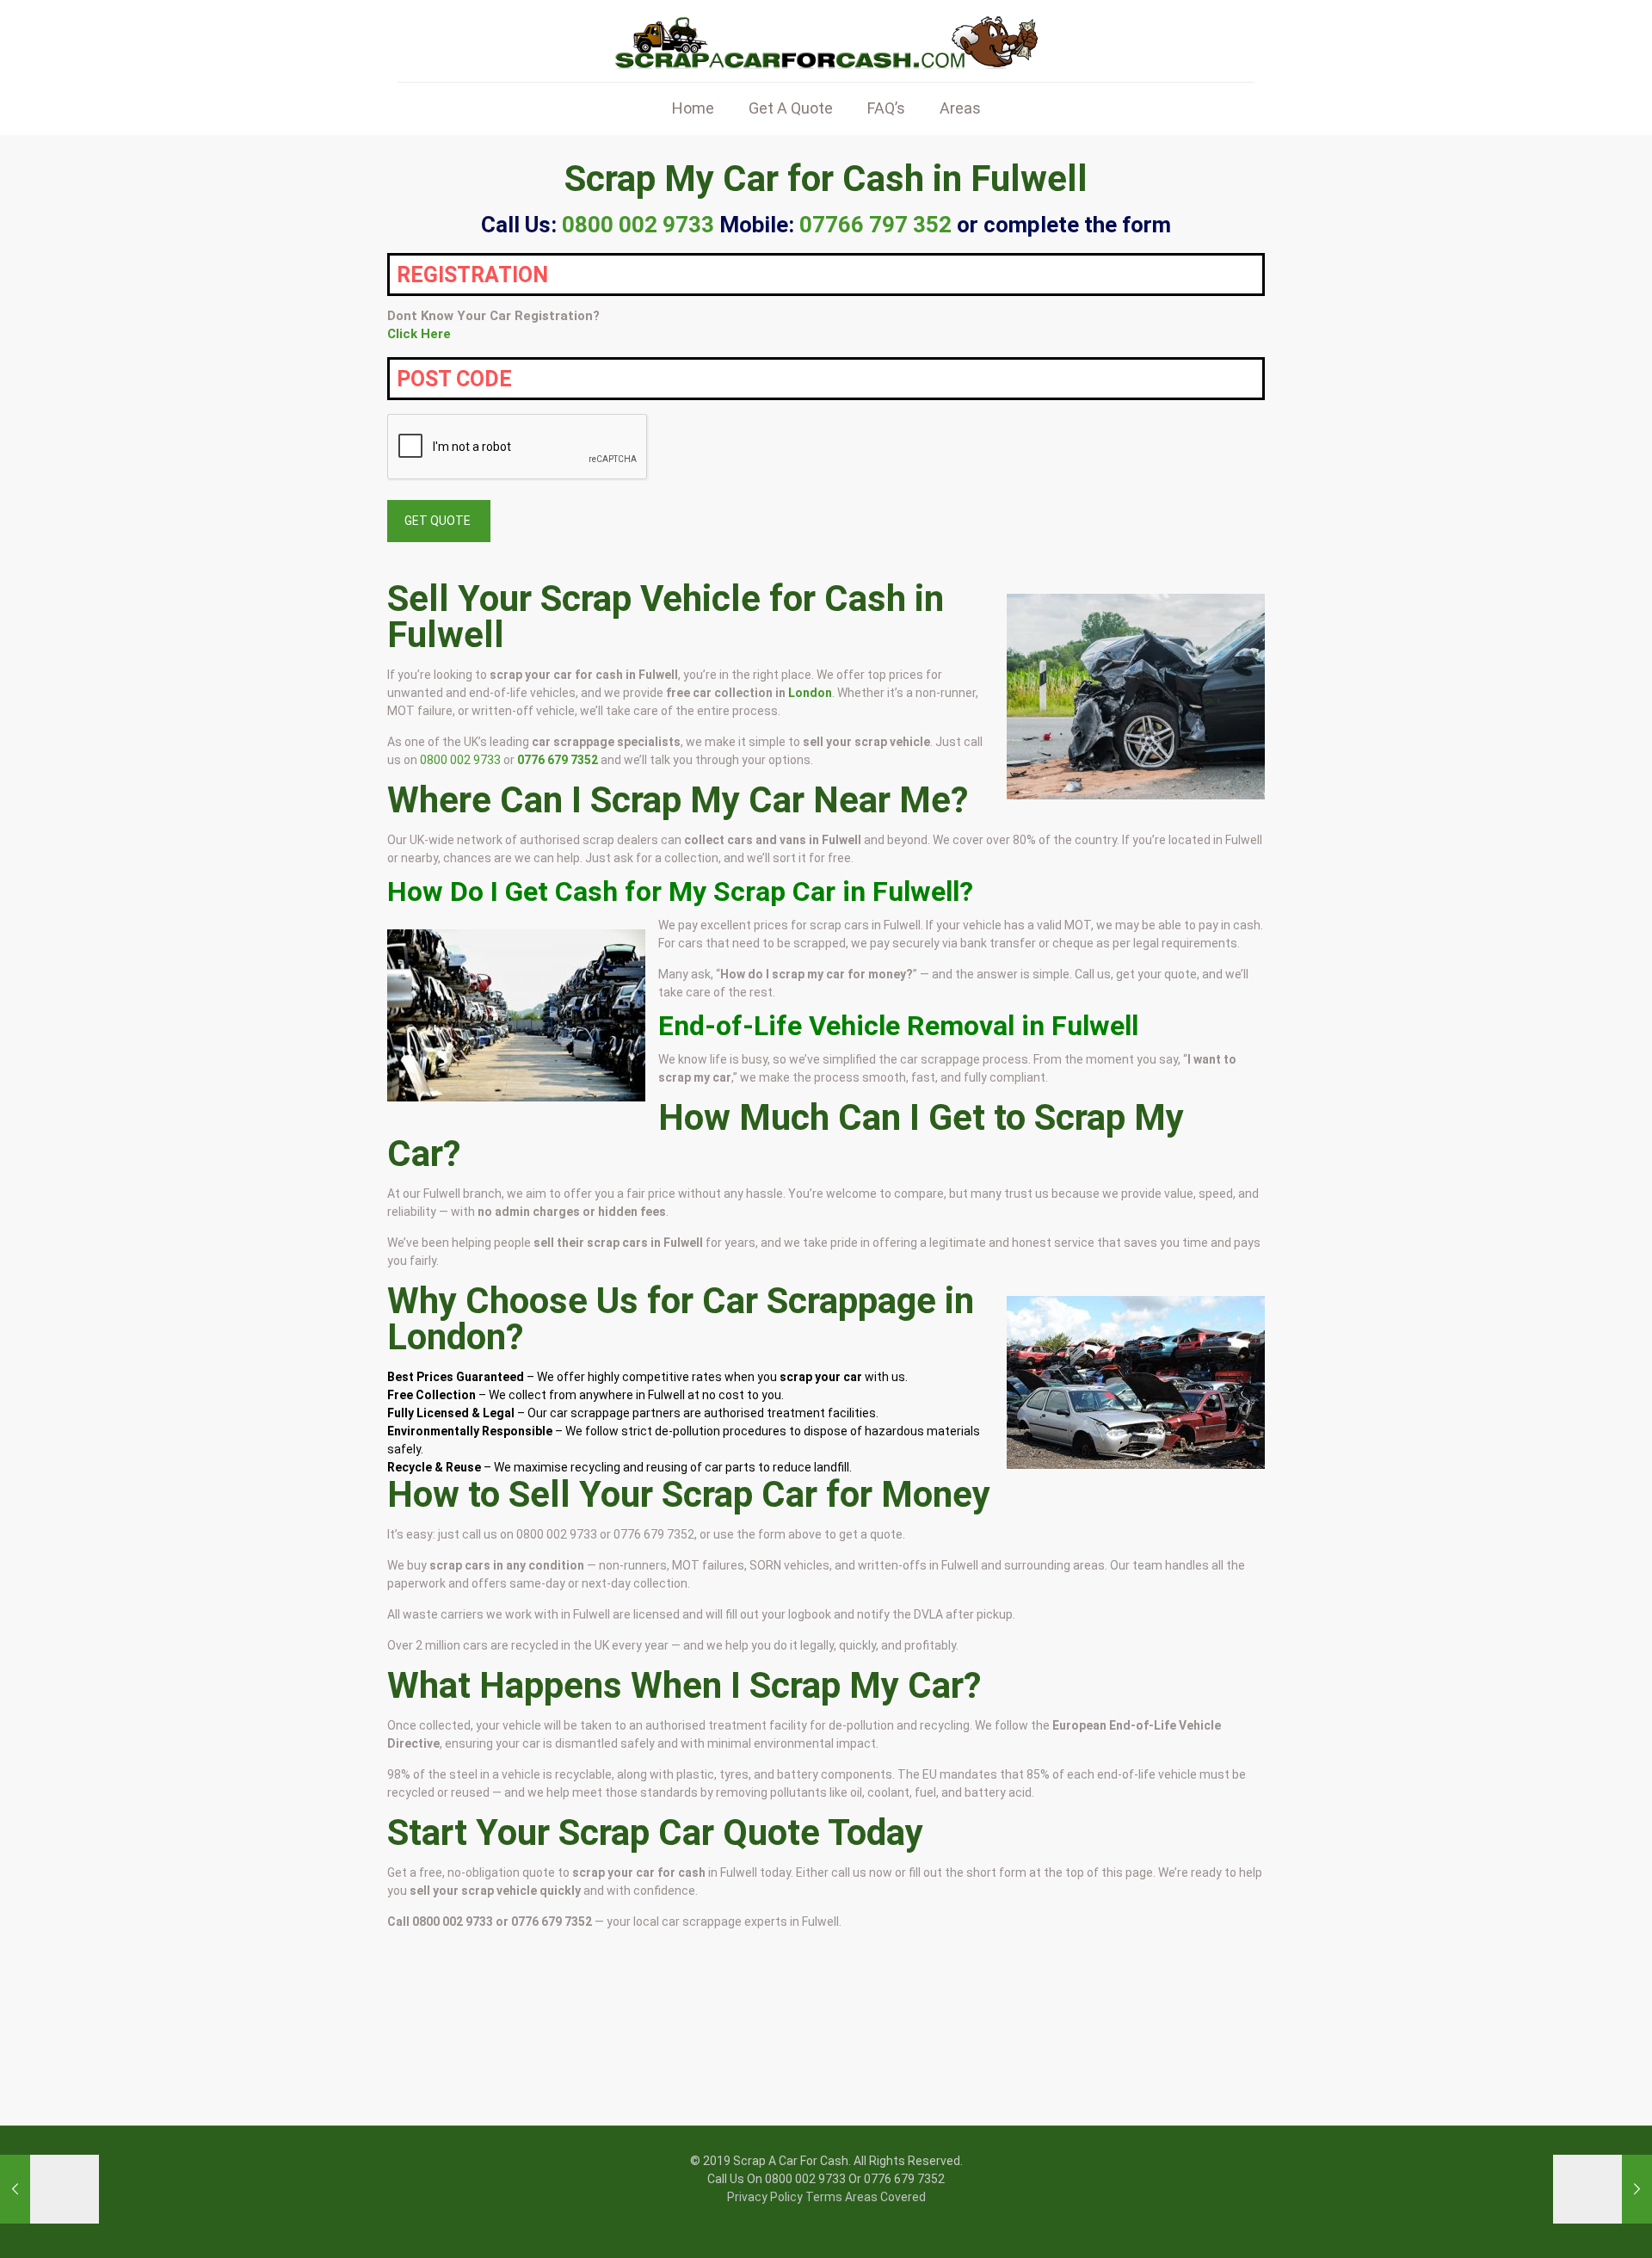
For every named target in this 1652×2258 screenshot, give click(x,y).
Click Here (419, 334)
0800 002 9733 (460, 760)
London (810, 693)
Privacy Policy (765, 2197)
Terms (824, 2197)
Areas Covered (885, 2197)
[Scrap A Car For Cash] (826, 41)
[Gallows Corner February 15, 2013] (1603, 2189)
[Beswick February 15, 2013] (49, 2189)
